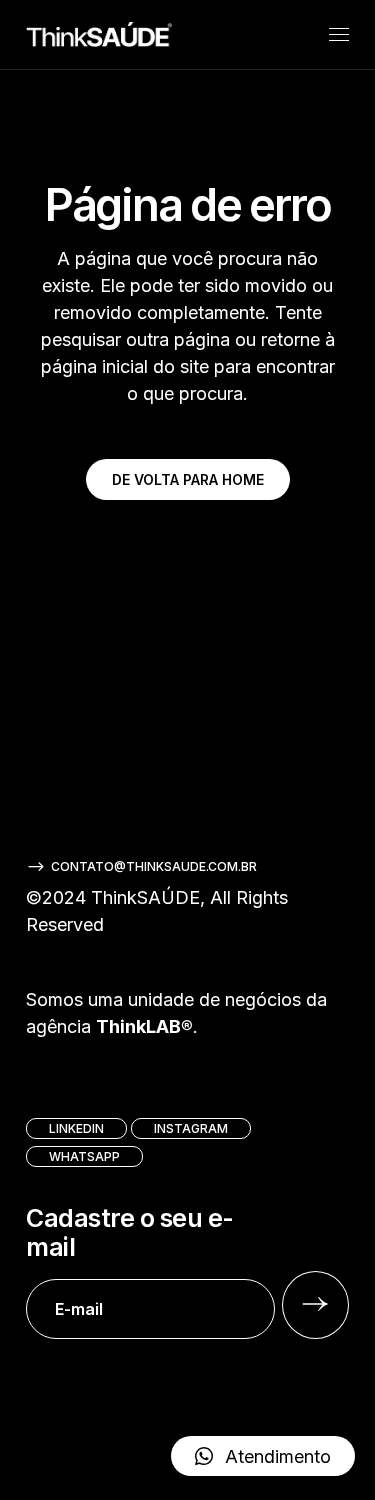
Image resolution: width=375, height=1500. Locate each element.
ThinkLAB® (144, 1026)
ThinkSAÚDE (145, 897)
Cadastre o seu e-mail (130, 1233)
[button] (263, 1456)
